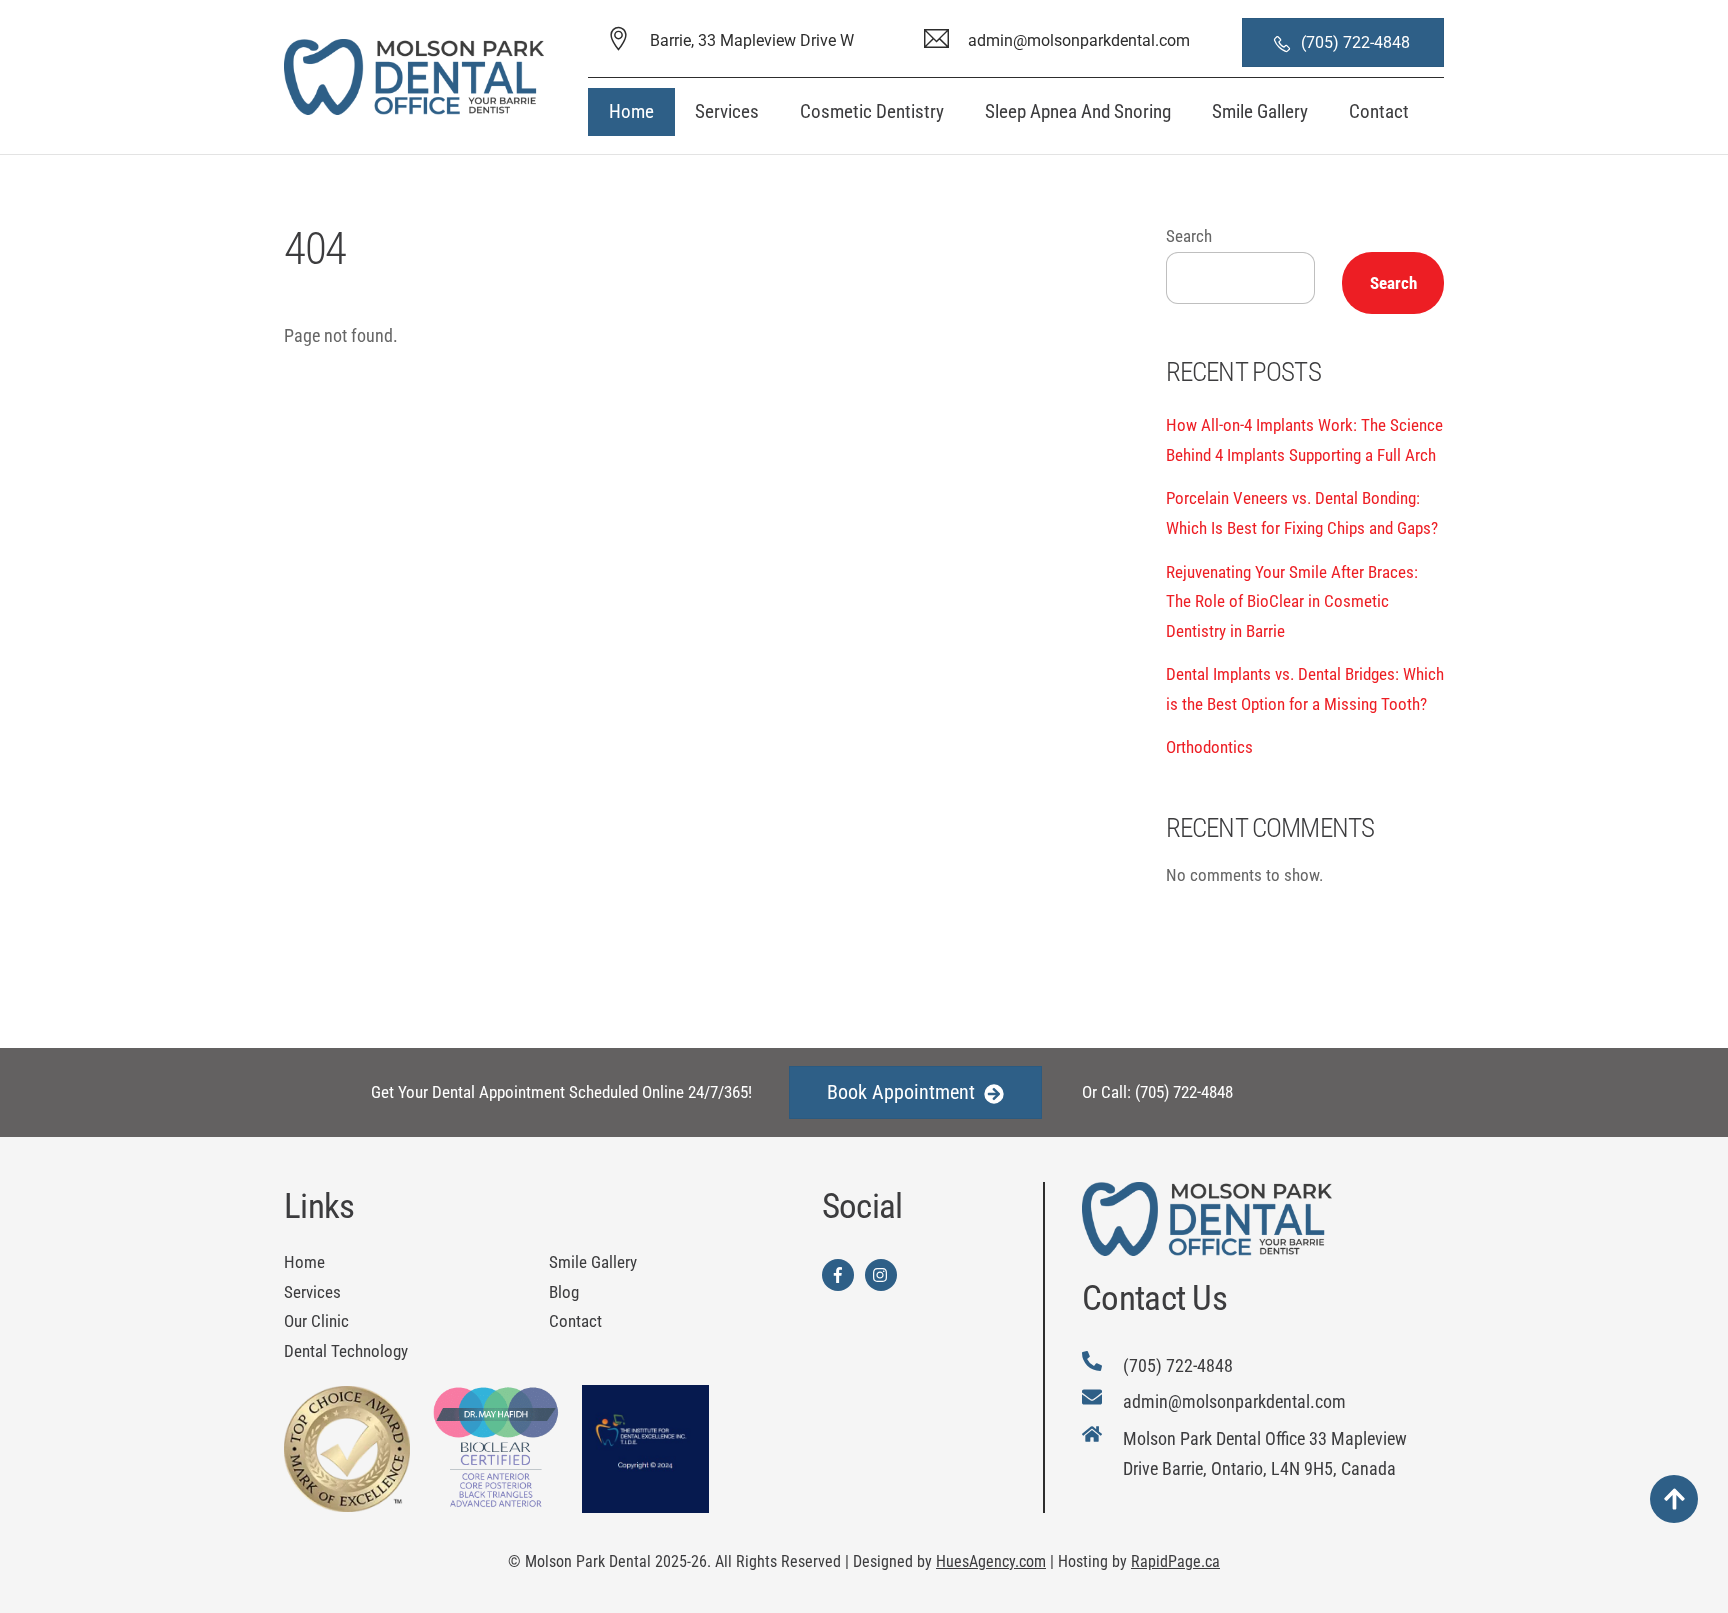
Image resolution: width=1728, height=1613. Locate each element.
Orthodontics (1209, 747)
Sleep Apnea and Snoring (1078, 111)
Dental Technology (346, 1351)
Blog (564, 1292)
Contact (1379, 111)
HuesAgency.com (991, 1561)
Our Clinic (316, 1321)
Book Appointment (901, 1092)
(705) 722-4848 (1357, 42)
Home (631, 111)
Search (1189, 236)
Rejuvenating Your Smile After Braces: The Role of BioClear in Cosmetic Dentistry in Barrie (1292, 601)
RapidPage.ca (1175, 1561)
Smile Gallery (1260, 111)
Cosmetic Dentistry (872, 111)
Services (727, 111)
